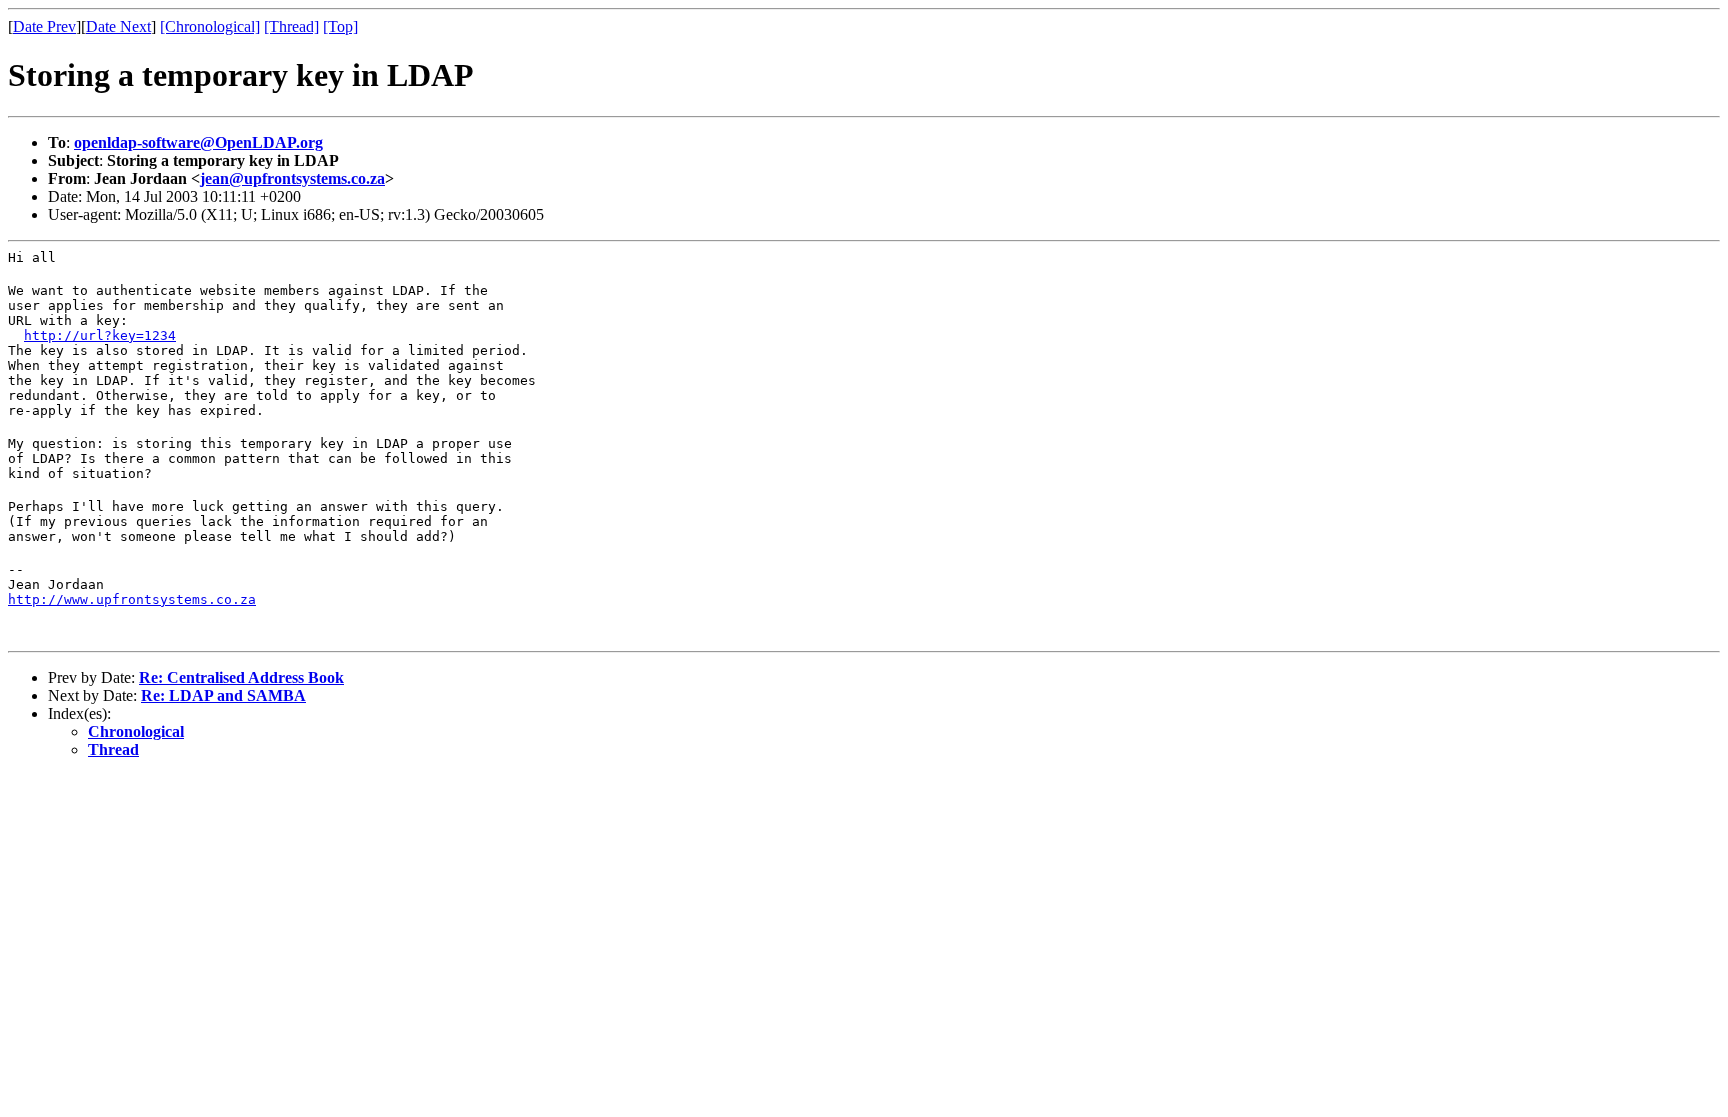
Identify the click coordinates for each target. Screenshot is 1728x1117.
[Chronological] (210, 26)
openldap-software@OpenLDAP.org (198, 142)
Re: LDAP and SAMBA (223, 695)
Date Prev (44, 26)
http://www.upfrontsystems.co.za (132, 599)
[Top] (340, 26)
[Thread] (291, 26)
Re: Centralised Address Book (241, 677)
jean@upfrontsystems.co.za (292, 178)
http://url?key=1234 (100, 335)
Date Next (118, 26)
